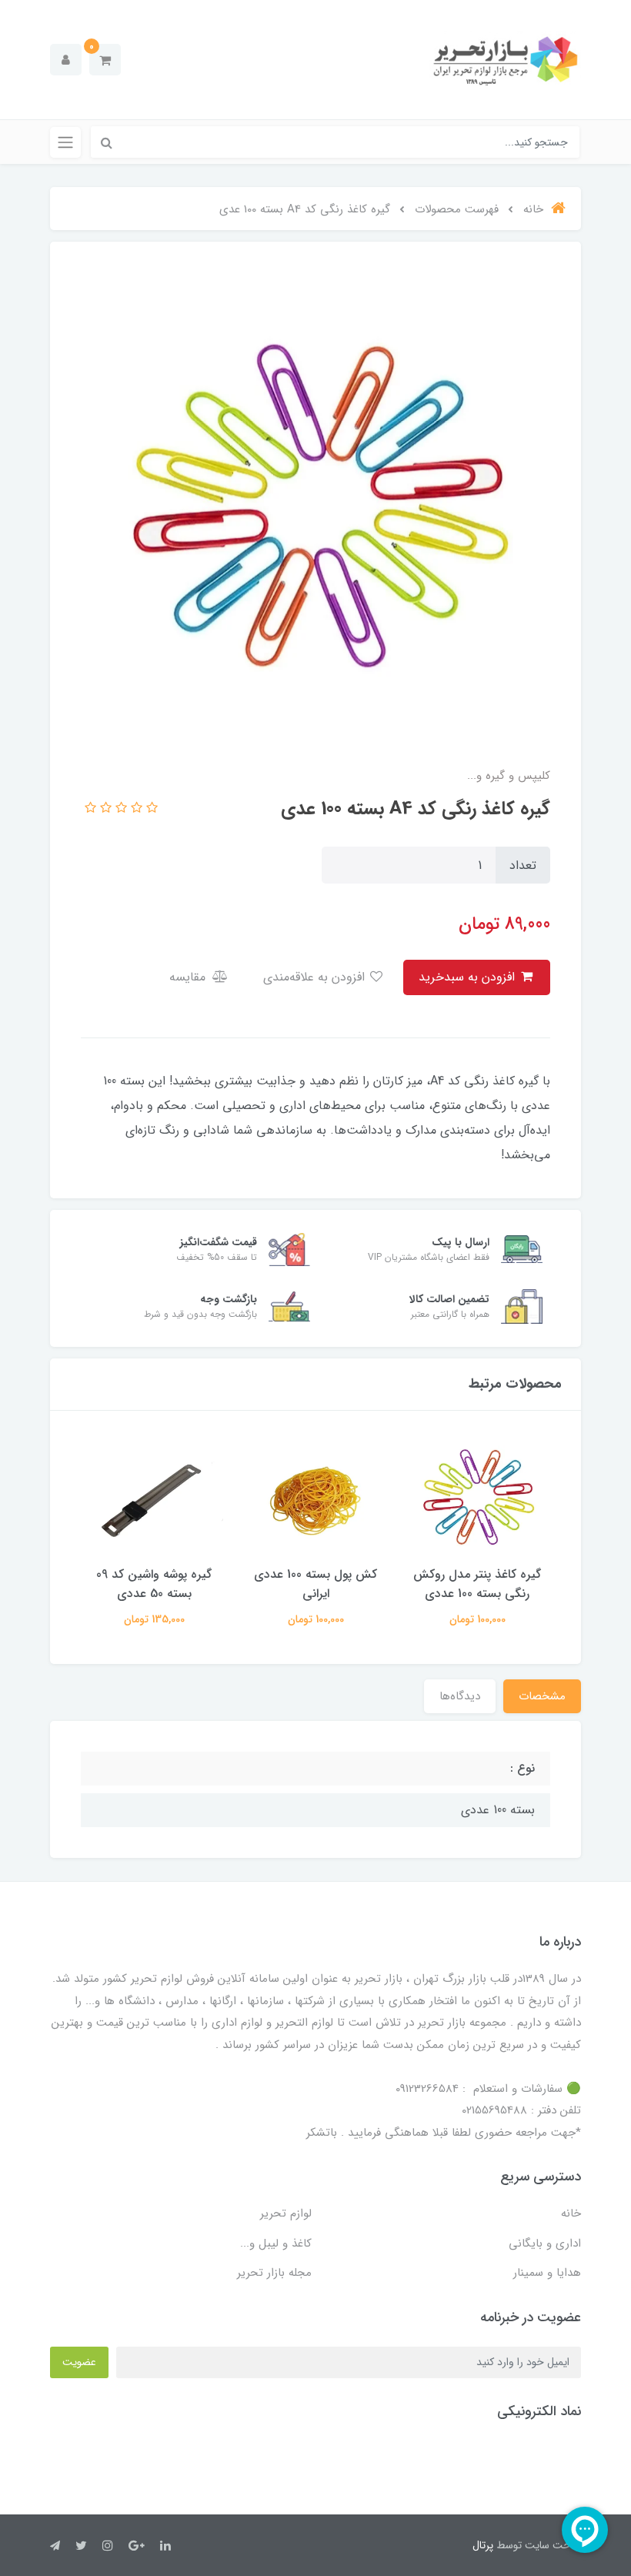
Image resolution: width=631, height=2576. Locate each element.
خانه (571, 2213)
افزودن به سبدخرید (469, 977)
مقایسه (189, 977)
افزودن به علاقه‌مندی (316, 977)
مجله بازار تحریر (274, 2273)
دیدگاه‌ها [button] (460, 1696)
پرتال (483, 2545)
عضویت (79, 2362)
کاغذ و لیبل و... (276, 2244)
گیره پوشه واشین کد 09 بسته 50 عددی (154, 1584)
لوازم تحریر (286, 2213)
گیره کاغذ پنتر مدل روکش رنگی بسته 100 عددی (477, 1584)
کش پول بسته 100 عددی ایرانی (315, 1584)
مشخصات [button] (542, 1696)
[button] (105, 60)
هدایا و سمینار (547, 2273)
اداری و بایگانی (545, 2244)
